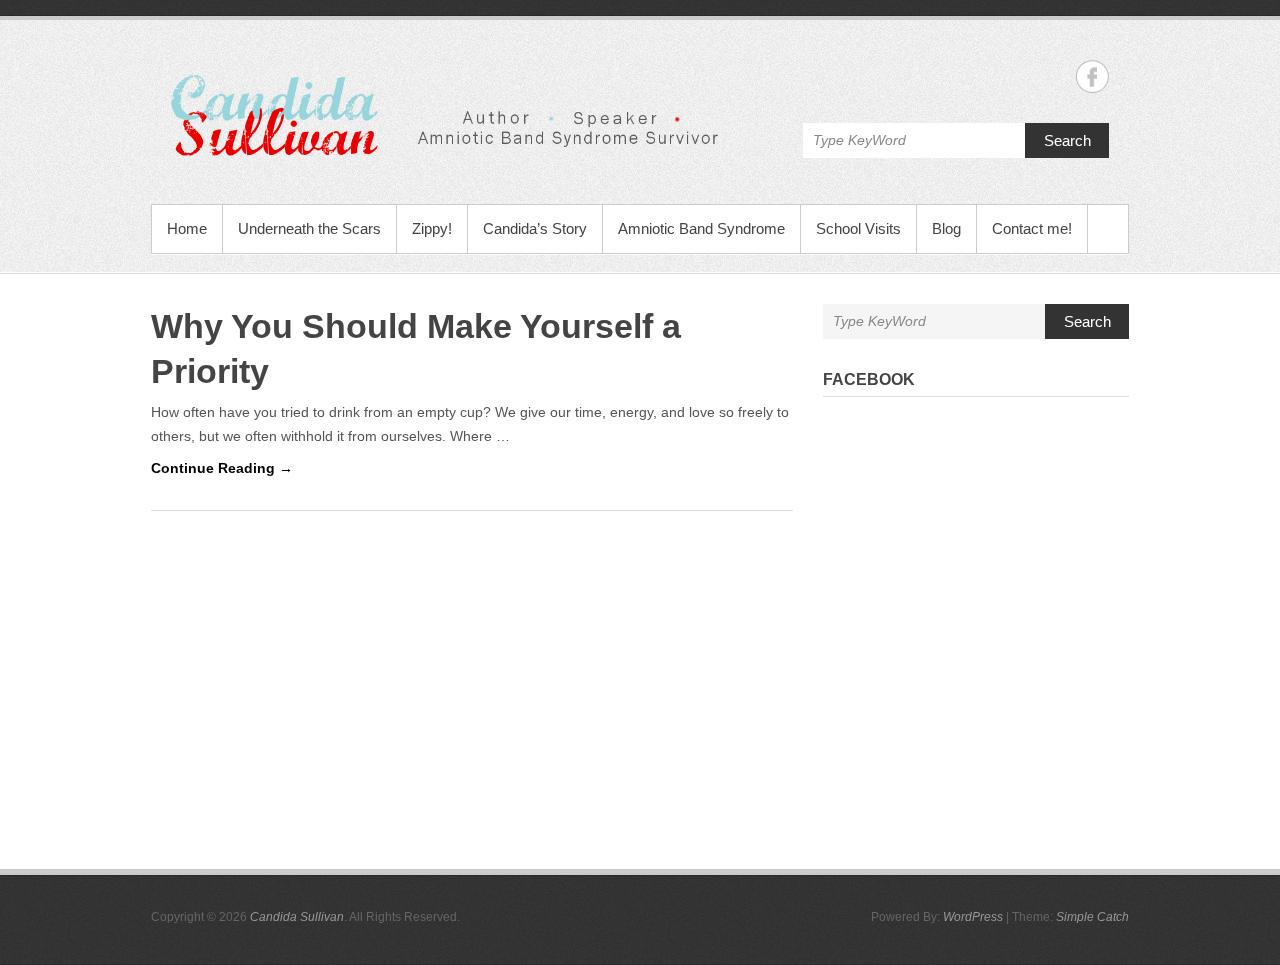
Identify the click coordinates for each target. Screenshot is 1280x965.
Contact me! (1032, 228)
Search (1067, 140)
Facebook (869, 379)
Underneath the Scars (309, 228)
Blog (946, 228)
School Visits (858, 228)
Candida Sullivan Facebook (1092, 76)
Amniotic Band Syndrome (701, 228)
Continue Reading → (222, 468)
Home (187, 228)
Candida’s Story (535, 228)
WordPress (973, 917)
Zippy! (432, 228)
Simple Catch (1092, 917)
